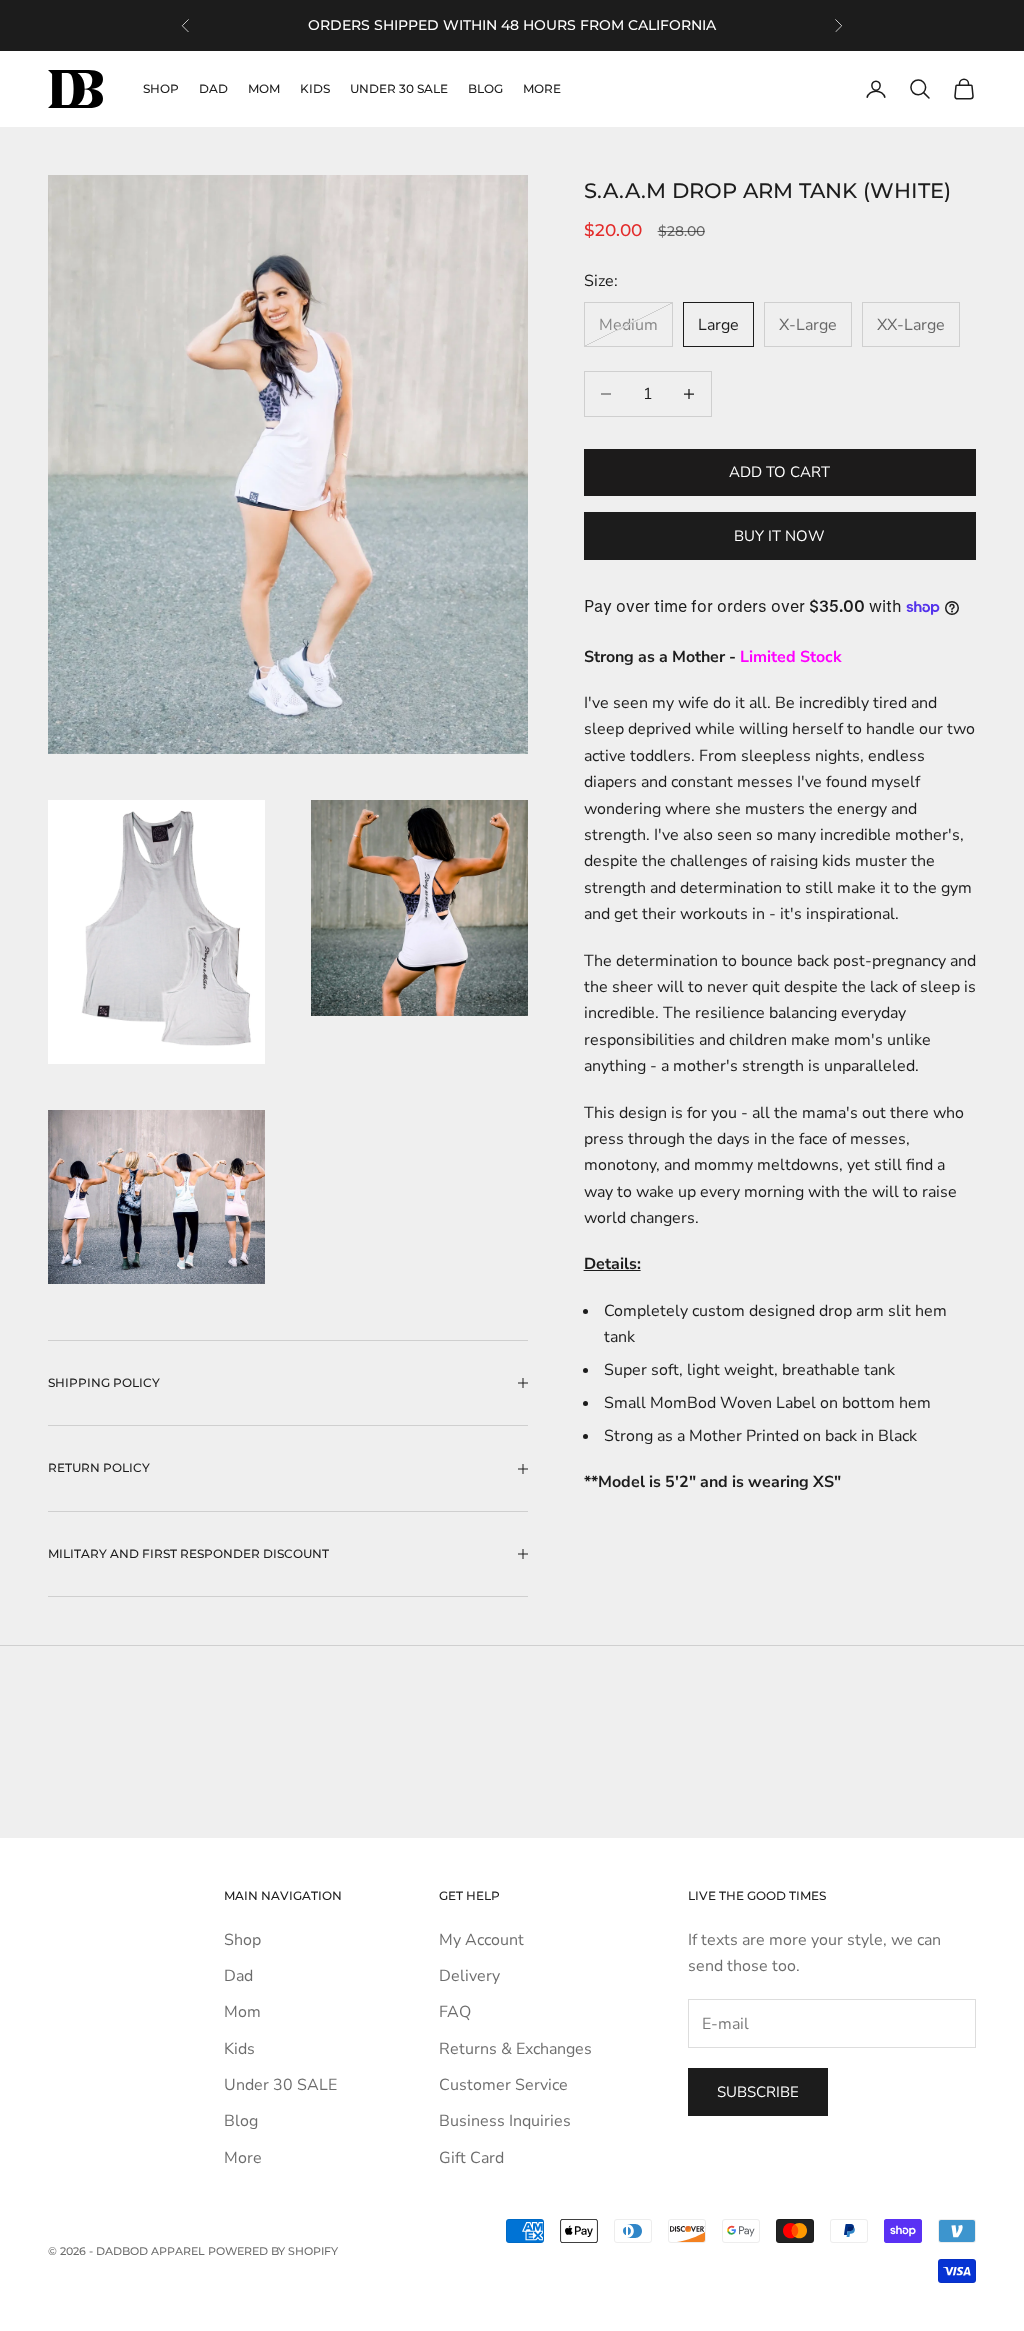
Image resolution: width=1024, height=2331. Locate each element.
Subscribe (758, 2092)
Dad (213, 88)
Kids (315, 88)
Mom (264, 88)
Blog (485, 88)
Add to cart (779, 472)
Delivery (469, 1976)
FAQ (455, 2012)
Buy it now (779, 536)
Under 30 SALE (399, 88)
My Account (481, 1940)
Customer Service (503, 2085)
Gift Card (471, 2158)
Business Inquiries (505, 2121)
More (542, 88)
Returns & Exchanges (515, 2049)
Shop (161, 88)
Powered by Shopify (273, 2251)
